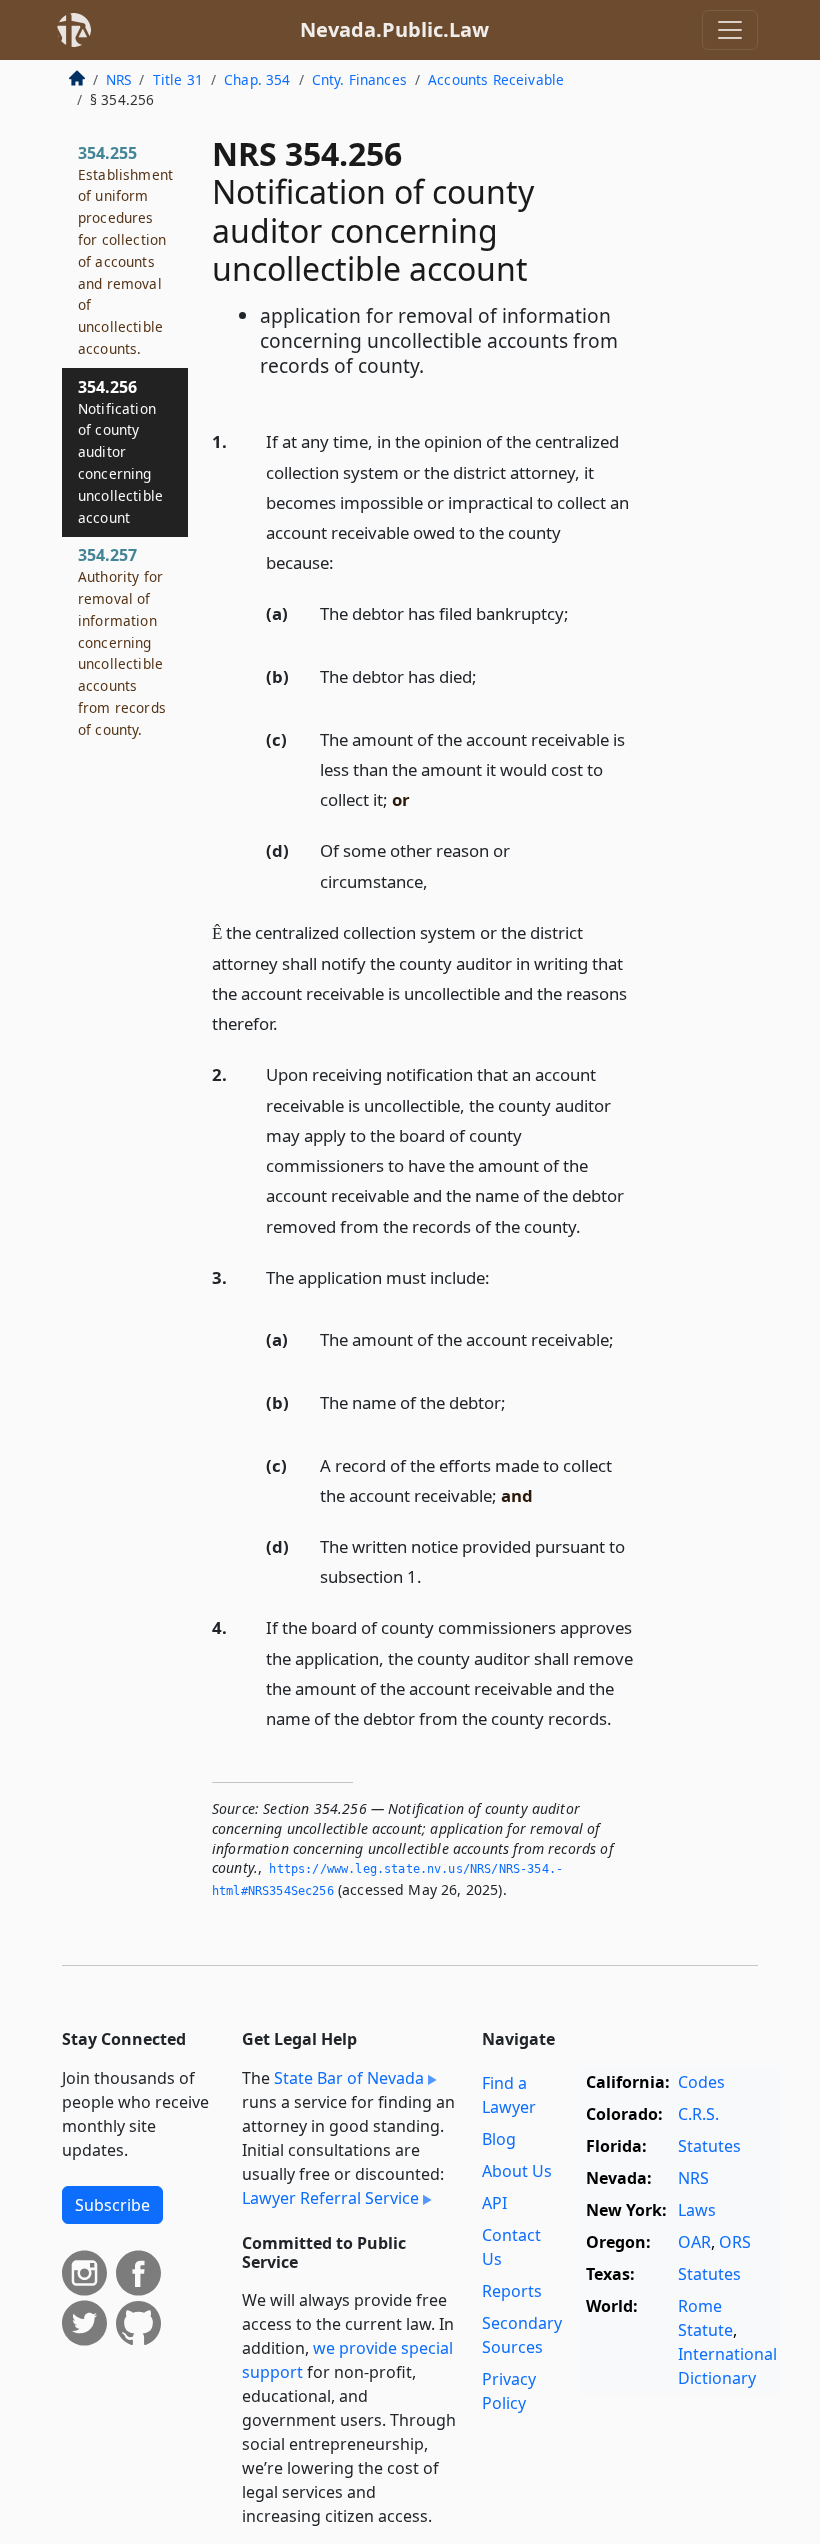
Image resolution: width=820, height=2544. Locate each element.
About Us (517, 2171)
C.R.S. (698, 2114)
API (494, 2203)
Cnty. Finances (359, 79)
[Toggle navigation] (730, 30)
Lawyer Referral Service (330, 2198)
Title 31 (178, 79)
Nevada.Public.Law (394, 29)
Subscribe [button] (112, 2205)
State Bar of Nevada (349, 2078)
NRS (118, 79)
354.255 (125, 250)
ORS (735, 2242)
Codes (701, 2082)
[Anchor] (345, 561)
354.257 (122, 641)
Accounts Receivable (496, 79)
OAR (694, 2242)
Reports (512, 2291)
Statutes (709, 2146)
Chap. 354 (257, 79)
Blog (499, 2139)
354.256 (120, 451)
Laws (697, 2210)
